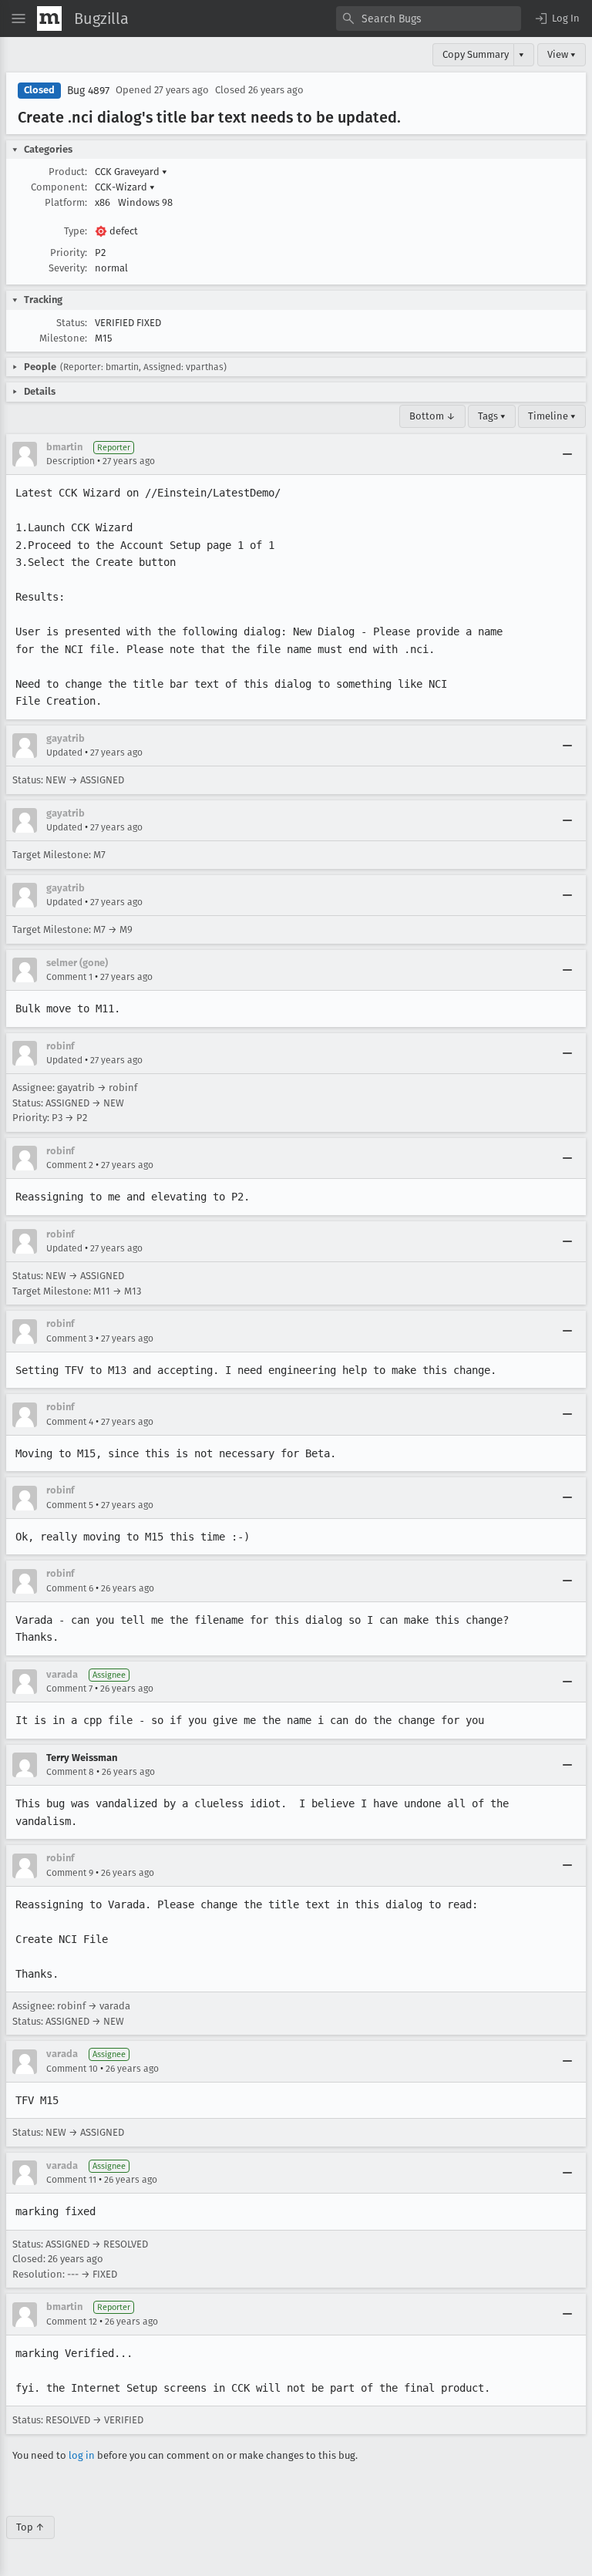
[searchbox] (429, 19)
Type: (76, 231)
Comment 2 (70, 1165)
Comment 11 (71, 2180)
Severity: (68, 268)
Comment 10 (72, 2069)
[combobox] (429, 19)
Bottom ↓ (432, 416)
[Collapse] (567, 454)
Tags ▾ (492, 416)
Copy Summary (476, 54)
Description (71, 461)
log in (82, 2455)
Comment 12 (72, 2322)
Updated (64, 753)
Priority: (69, 253)
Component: (59, 187)
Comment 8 (70, 1772)
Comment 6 (70, 1588)
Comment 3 (70, 1339)
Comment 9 (70, 1873)
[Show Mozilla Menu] (49, 19)
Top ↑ (30, 2527)
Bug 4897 (88, 91)
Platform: (66, 202)
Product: (68, 172)
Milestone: (63, 338)
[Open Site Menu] (18, 19)
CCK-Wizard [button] (125, 187)
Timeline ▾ (552, 416)
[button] (557, 19)
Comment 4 (70, 1422)
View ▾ (562, 54)
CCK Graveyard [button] (131, 172)
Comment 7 (69, 1689)
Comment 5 (70, 1505)
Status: (72, 323)
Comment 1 (69, 977)
